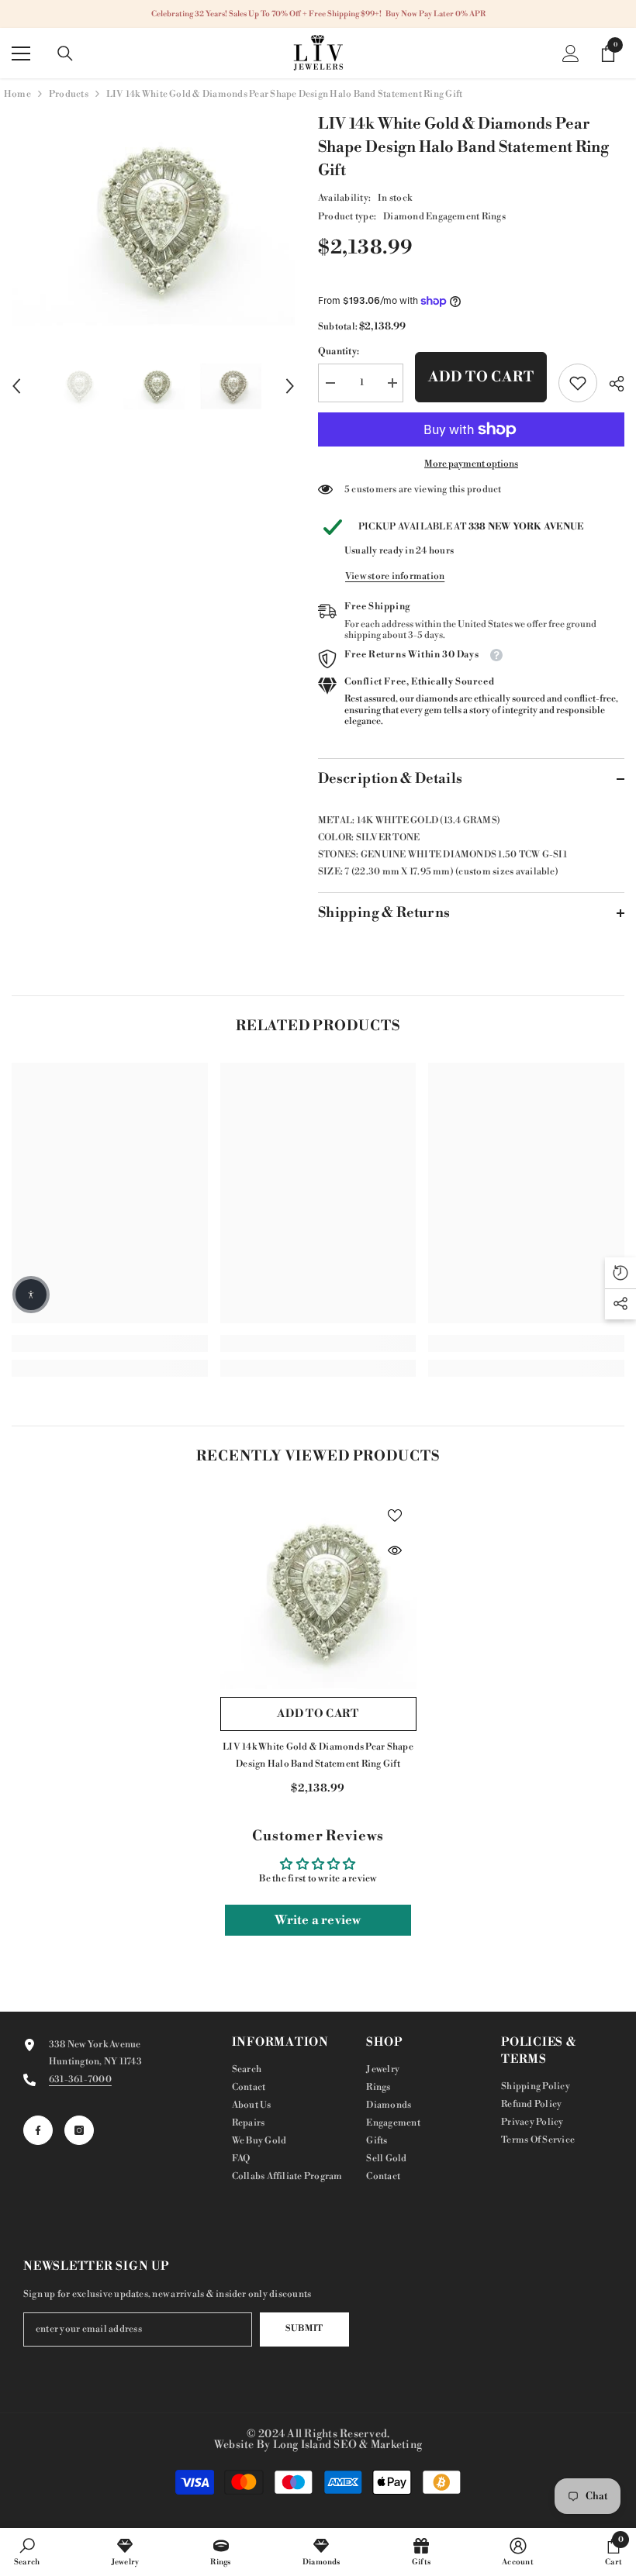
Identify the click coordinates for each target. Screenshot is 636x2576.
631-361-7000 (80, 2079)
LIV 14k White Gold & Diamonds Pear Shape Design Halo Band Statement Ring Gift (318, 1755)
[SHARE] (611, 384)
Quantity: (339, 352)
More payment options (471, 464)
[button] (16, 386)
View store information (395, 576)
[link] (578, 383)
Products (69, 94)
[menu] (21, 53)
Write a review (318, 1920)
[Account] (571, 53)
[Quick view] (395, 1550)
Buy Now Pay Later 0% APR (436, 14)
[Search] (65, 53)
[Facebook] (38, 2130)
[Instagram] (79, 2130)
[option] (153, 219)
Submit (304, 2329)
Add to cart (481, 377)
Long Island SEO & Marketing (347, 2445)
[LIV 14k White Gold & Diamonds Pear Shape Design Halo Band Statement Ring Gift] (318, 1591)
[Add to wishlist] (395, 1515)
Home (17, 94)
